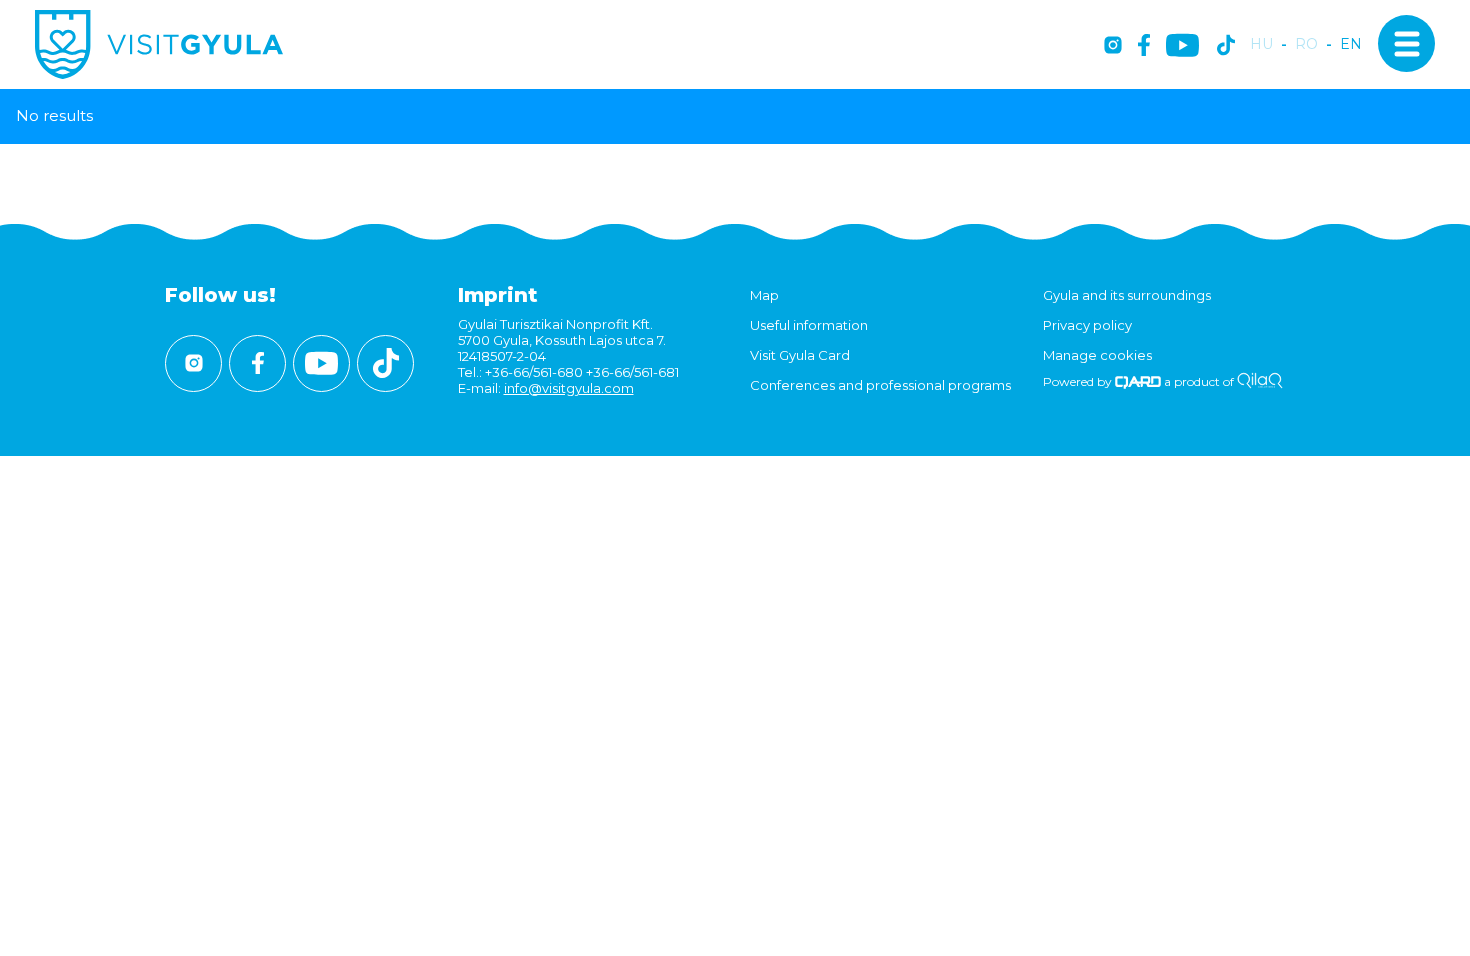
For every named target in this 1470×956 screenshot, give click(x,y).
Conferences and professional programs (880, 385)
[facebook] (1144, 46)
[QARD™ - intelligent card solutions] (1138, 381)
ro (1306, 44)
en (1351, 44)
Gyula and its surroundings (1127, 295)
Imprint (498, 295)
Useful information (809, 325)
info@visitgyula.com (569, 388)
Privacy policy (1087, 325)
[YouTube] (1182, 46)
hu (1261, 44)
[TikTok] (1226, 46)
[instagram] (1113, 46)
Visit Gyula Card (800, 355)
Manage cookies (1097, 355)
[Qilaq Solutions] (1259, 381)
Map (764, 295)
